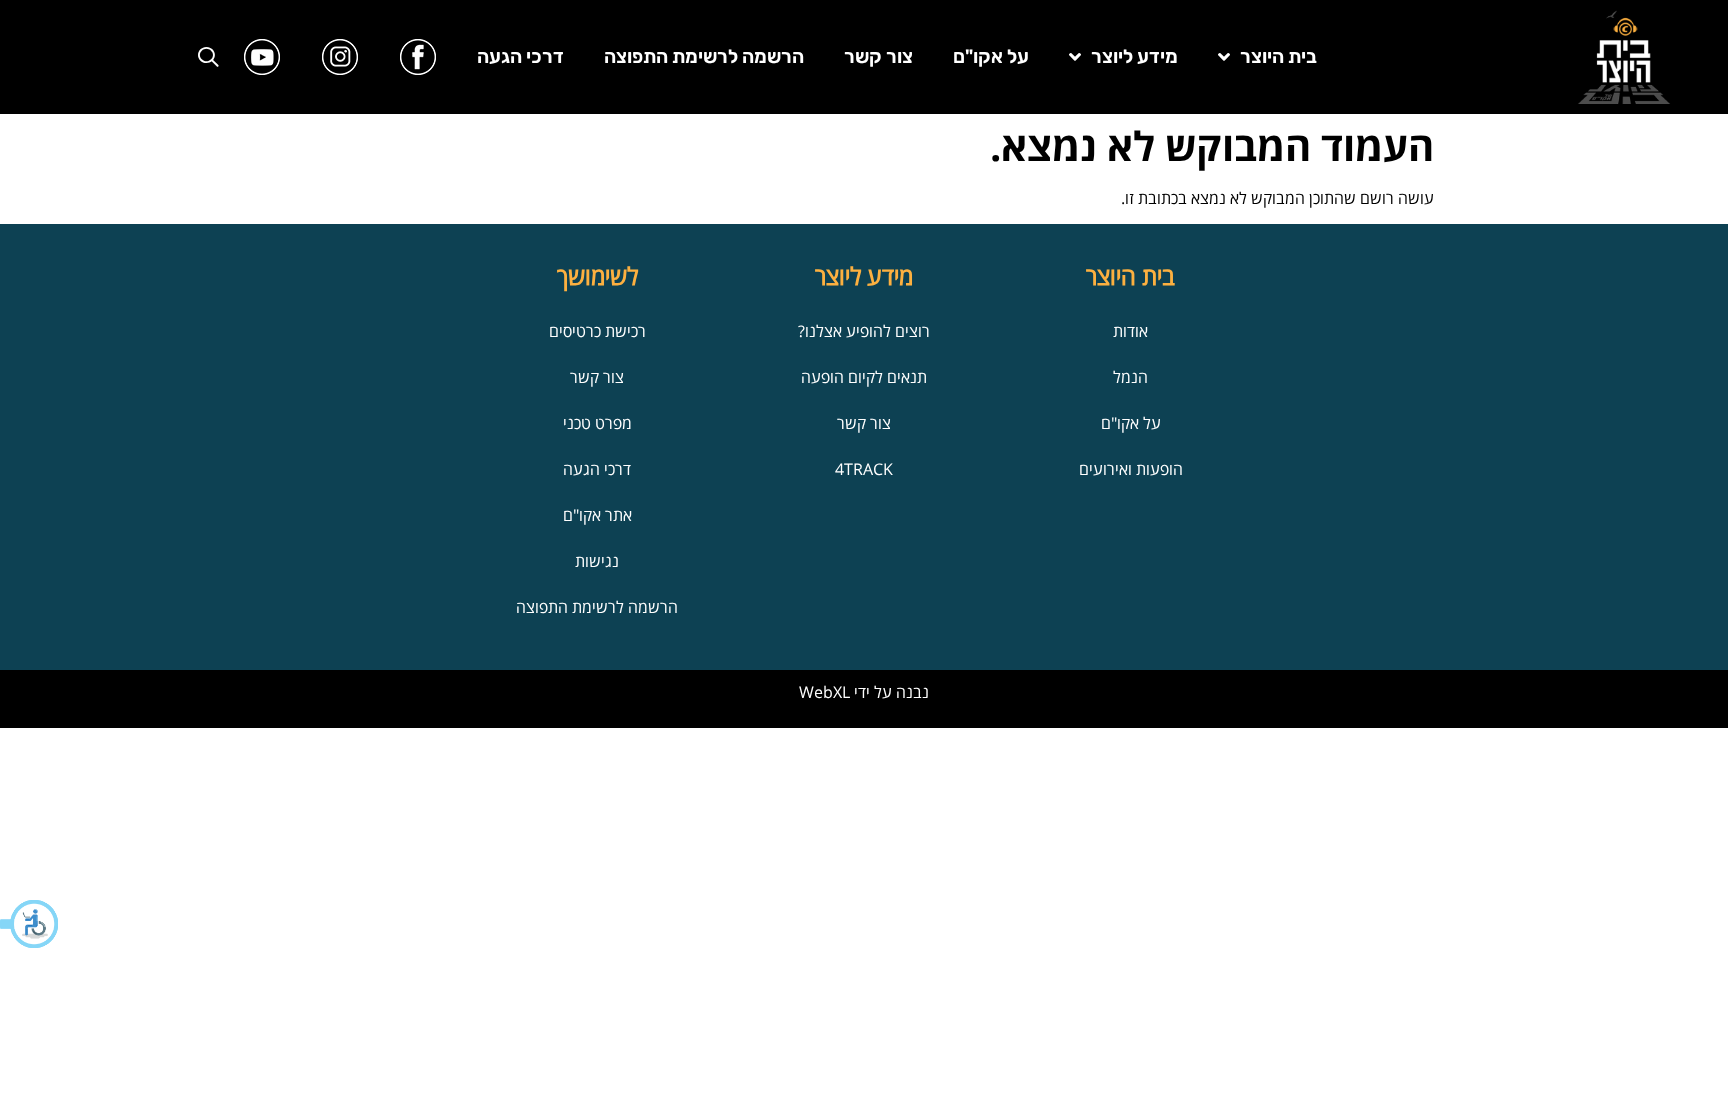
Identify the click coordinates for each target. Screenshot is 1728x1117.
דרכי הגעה (520, 56)
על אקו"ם (991, 56)
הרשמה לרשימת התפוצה (704, 56)
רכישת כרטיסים (597, 331)
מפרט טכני (597, 423)
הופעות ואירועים (1131, 469)
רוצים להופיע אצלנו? (864, 331)
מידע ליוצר (1134, 56)
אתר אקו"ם (597, 515)
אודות (1130, 331)
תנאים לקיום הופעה (864, 377)
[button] (30, 924)
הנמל (1130, 377)
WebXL (824, 692)
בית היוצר (1278, 56)
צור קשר (878, 56)
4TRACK (864, 469)
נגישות (597, 561)
